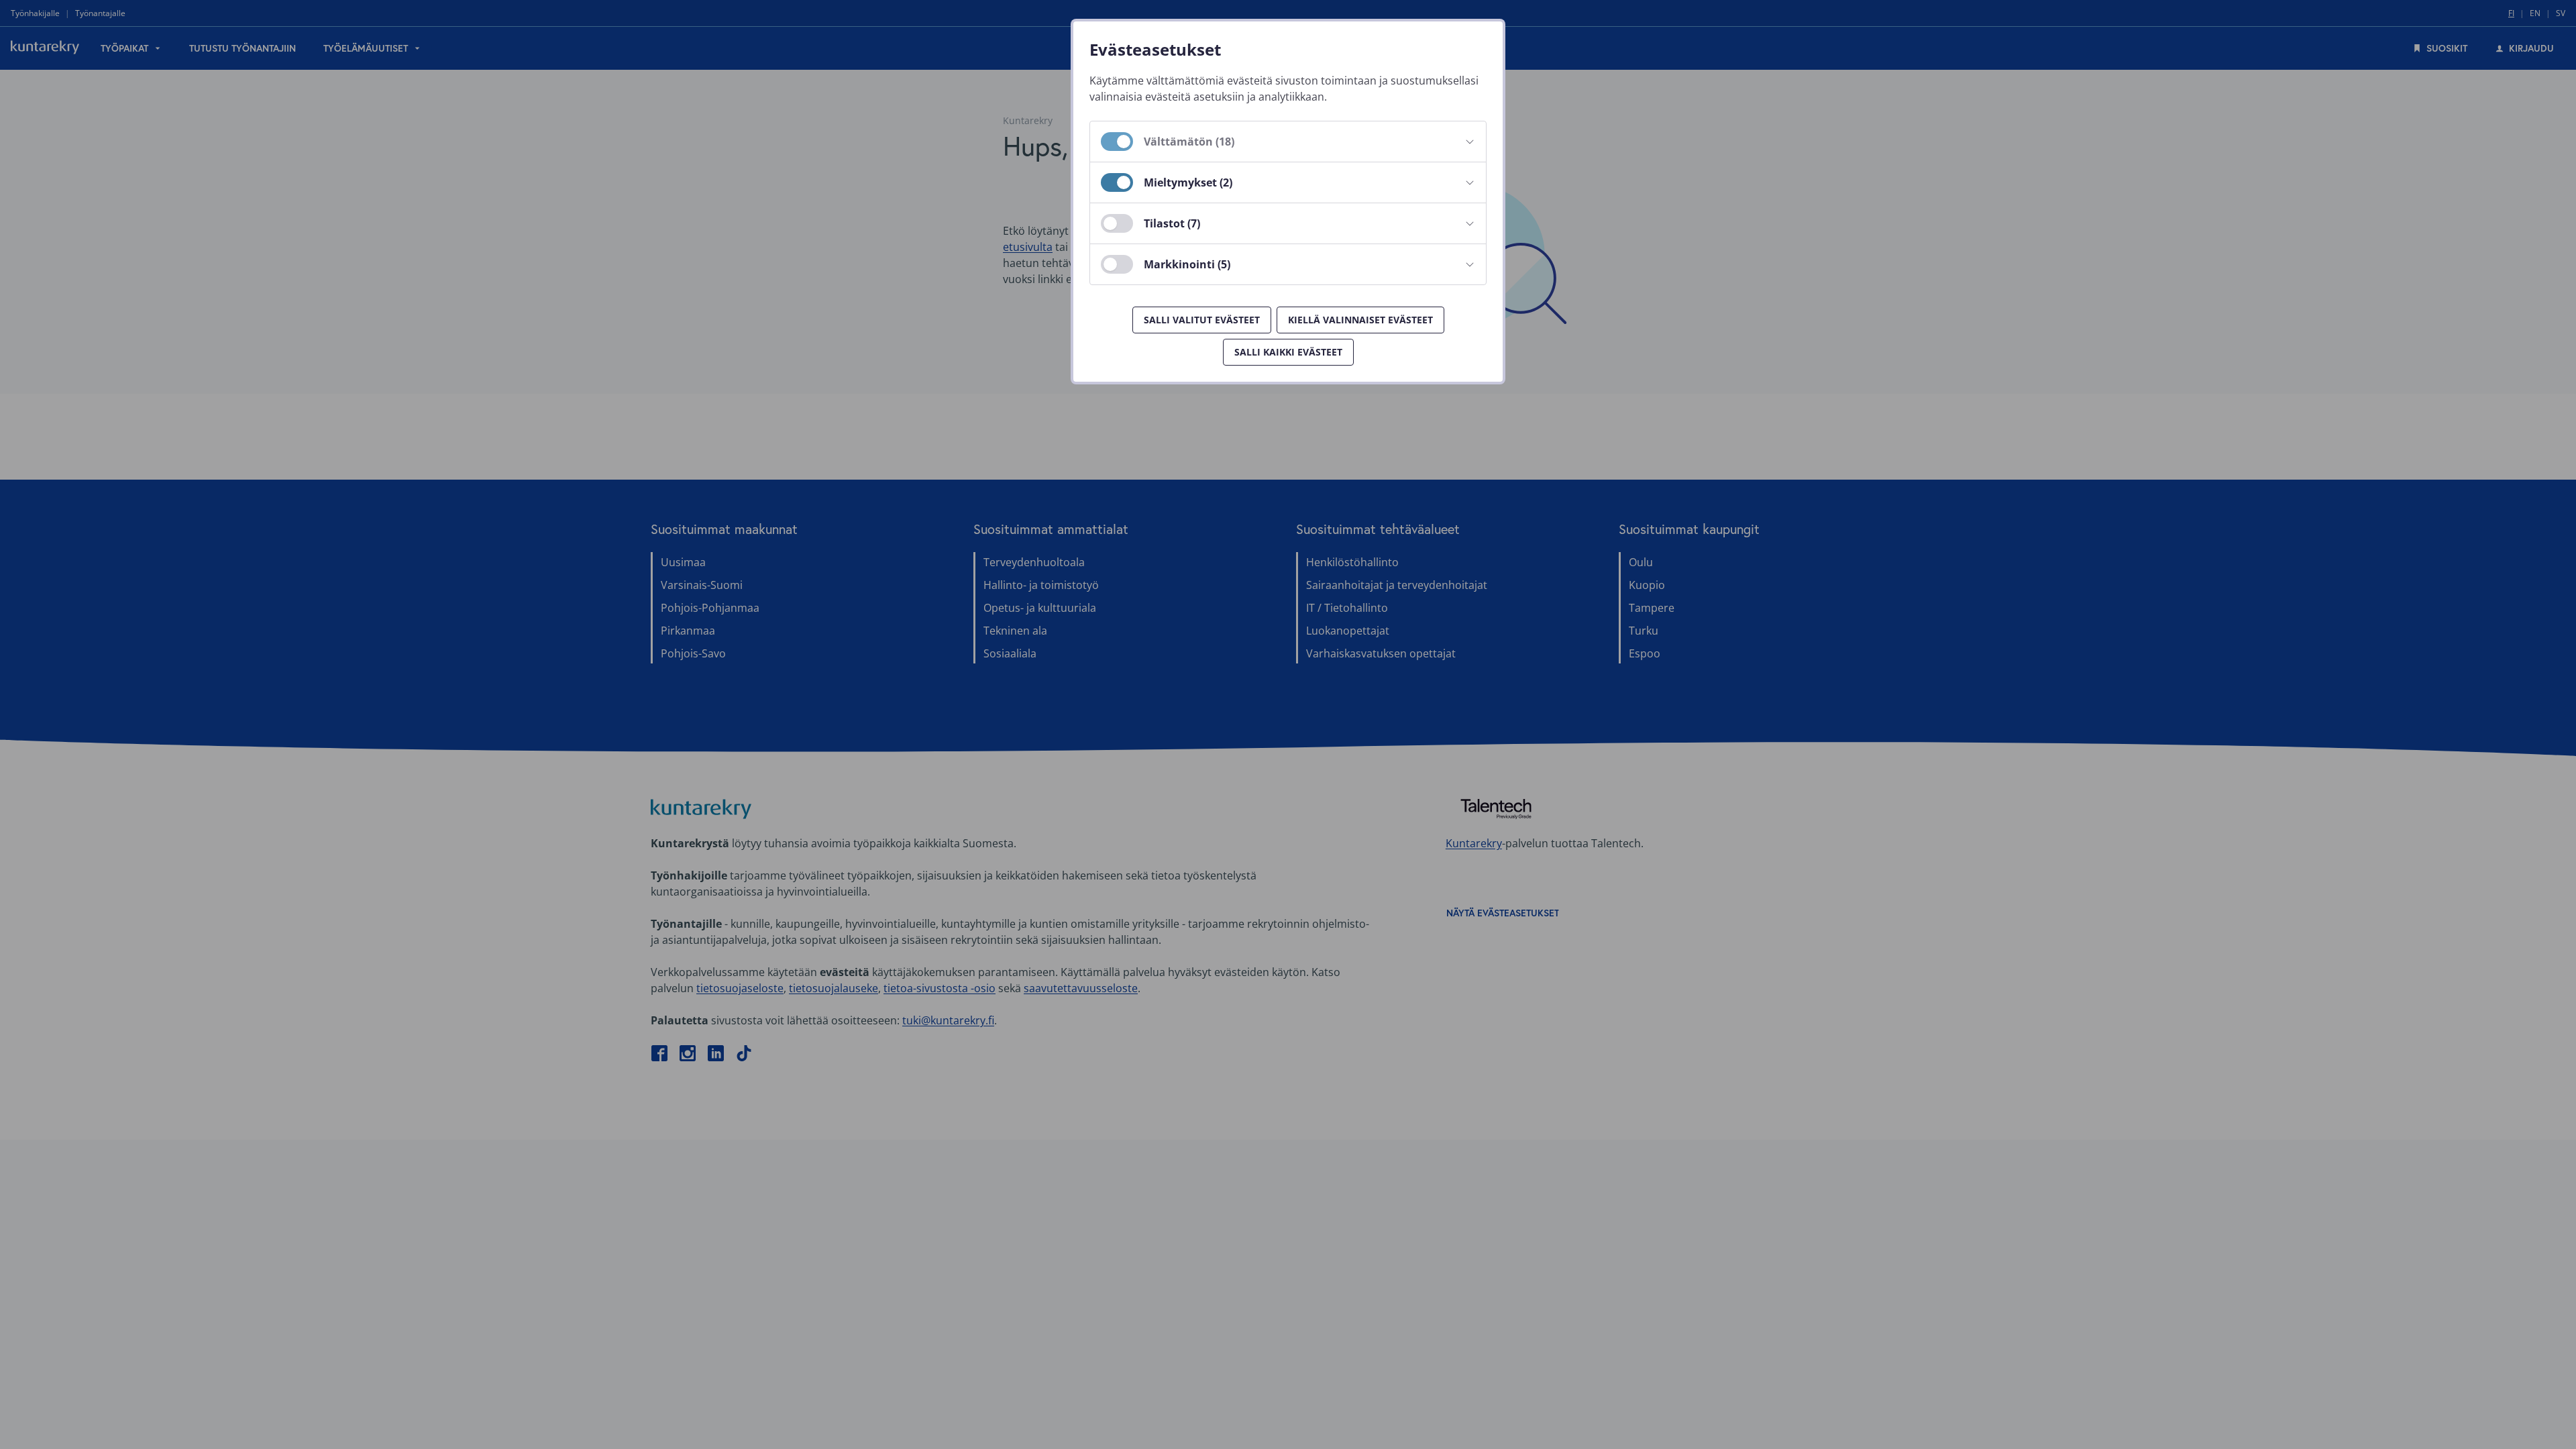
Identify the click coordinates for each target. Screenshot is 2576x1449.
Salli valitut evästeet (1202, 320)
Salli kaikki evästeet (1288, 352)
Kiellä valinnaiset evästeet (1360, 320)
